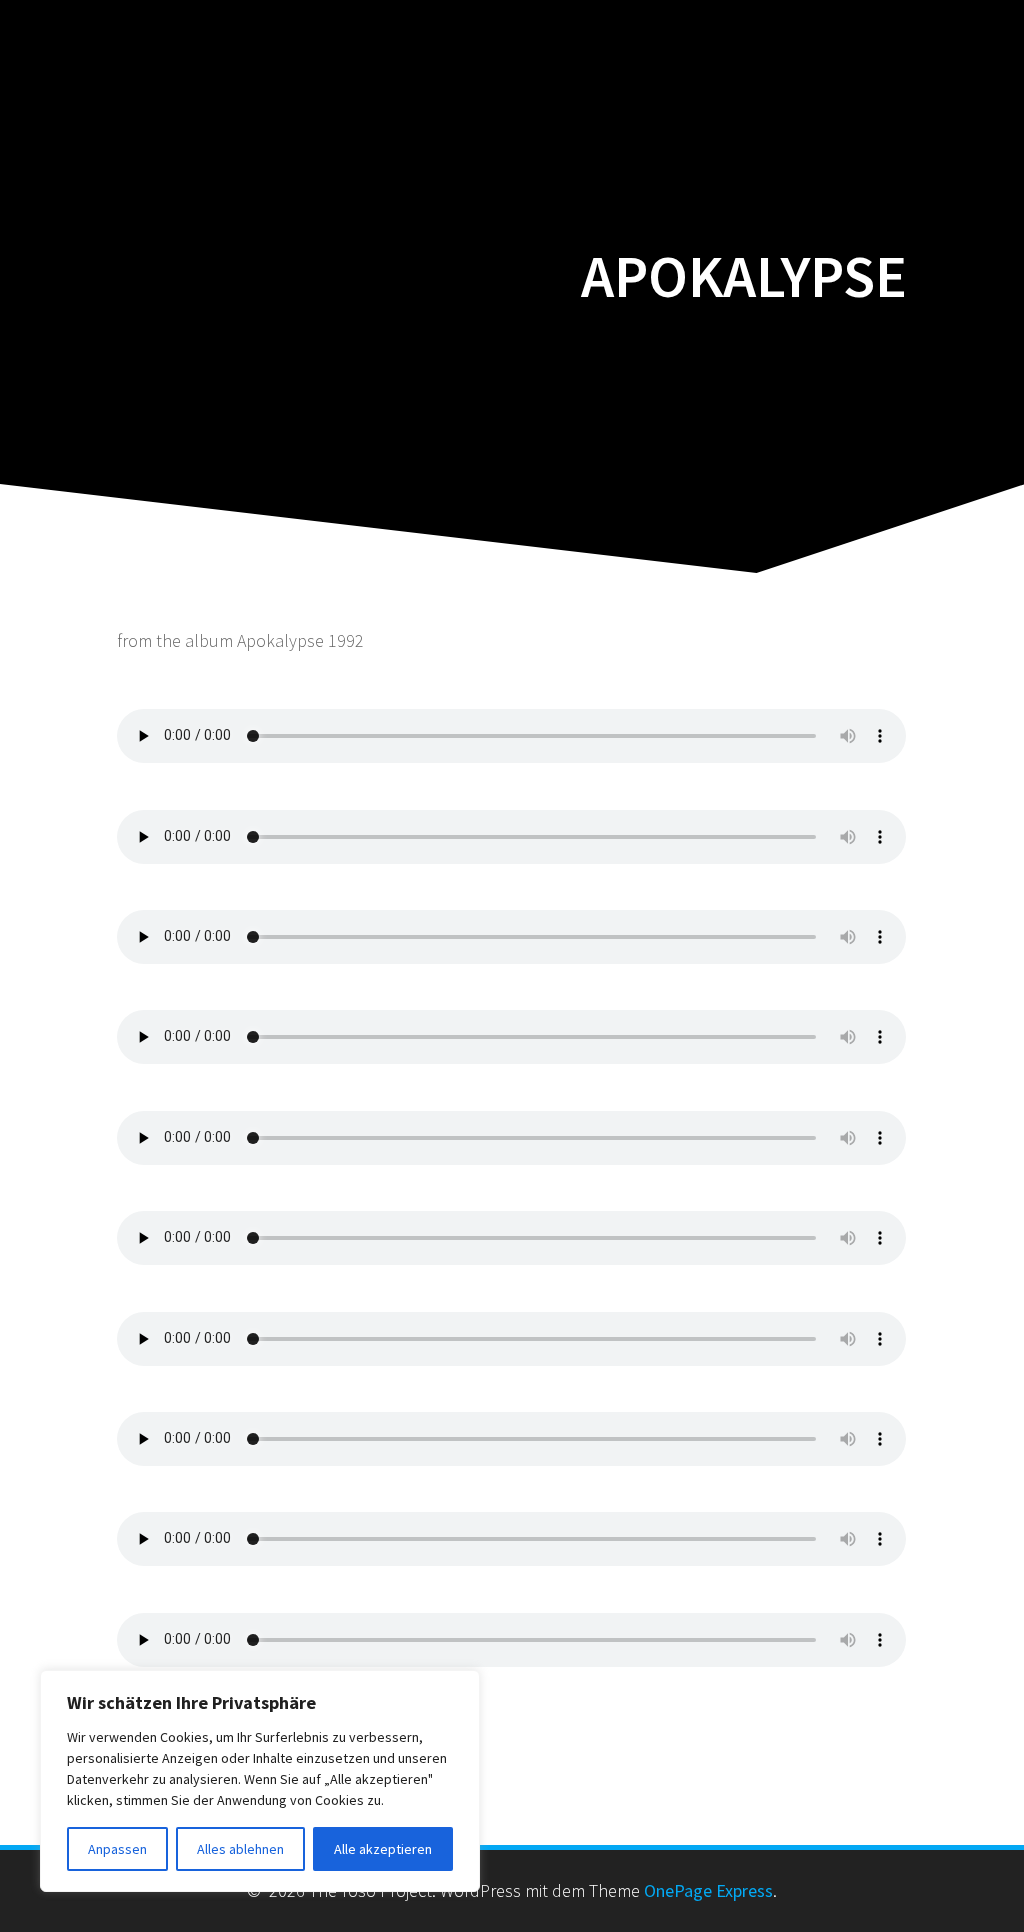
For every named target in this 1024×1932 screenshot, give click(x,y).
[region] (260, 1781)
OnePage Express (708, 1890)
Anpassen (117, 1849)
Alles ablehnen (240, 1849)
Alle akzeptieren (383, 1849)
